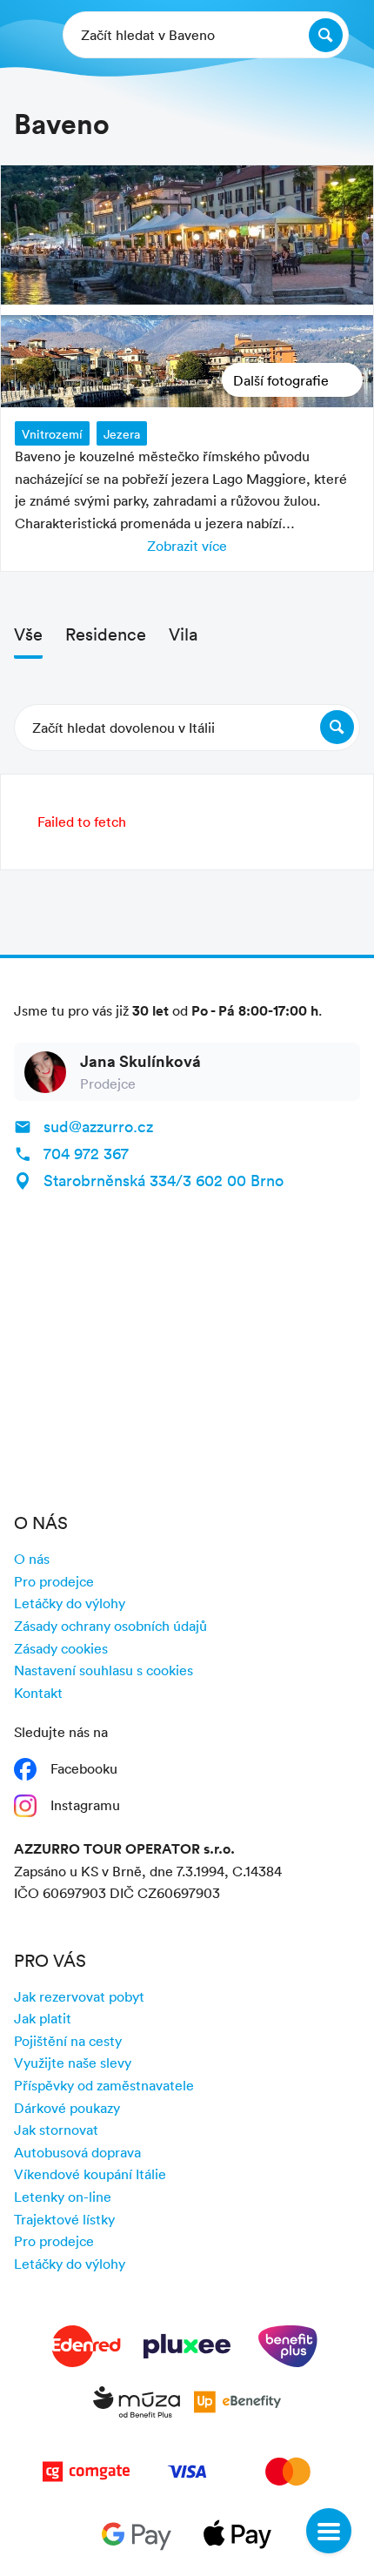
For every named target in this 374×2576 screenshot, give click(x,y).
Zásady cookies (61, 1648)
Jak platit (43, 2018)
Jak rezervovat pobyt (79, 1996)
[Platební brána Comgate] (86, 2475)
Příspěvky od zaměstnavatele (104, 2085)
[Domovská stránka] (27, 35)
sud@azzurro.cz (98, 1126)
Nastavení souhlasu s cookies (104, 1670)
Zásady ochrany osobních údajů (110, 1626)
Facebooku (84, 1768)
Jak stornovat (56, 2130)
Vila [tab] (183, 634)
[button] (187, 728)
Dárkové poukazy (67, 2108)
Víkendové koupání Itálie (90, 2174)
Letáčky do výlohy (70, 1603)
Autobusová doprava (77, 2152)
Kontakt (38, 1693)
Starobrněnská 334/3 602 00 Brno (164, 1180)
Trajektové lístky (64, 2219)
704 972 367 (86, 1153)
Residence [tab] (106, 634)
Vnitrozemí (52, 434)
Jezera (122, 434)
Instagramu (85, 1805)
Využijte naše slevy (73, 2063)
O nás (32, 1559)
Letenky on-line (63, 2197)
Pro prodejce (54, 1581)
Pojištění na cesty (68, 2041)
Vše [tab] (28, 634)
